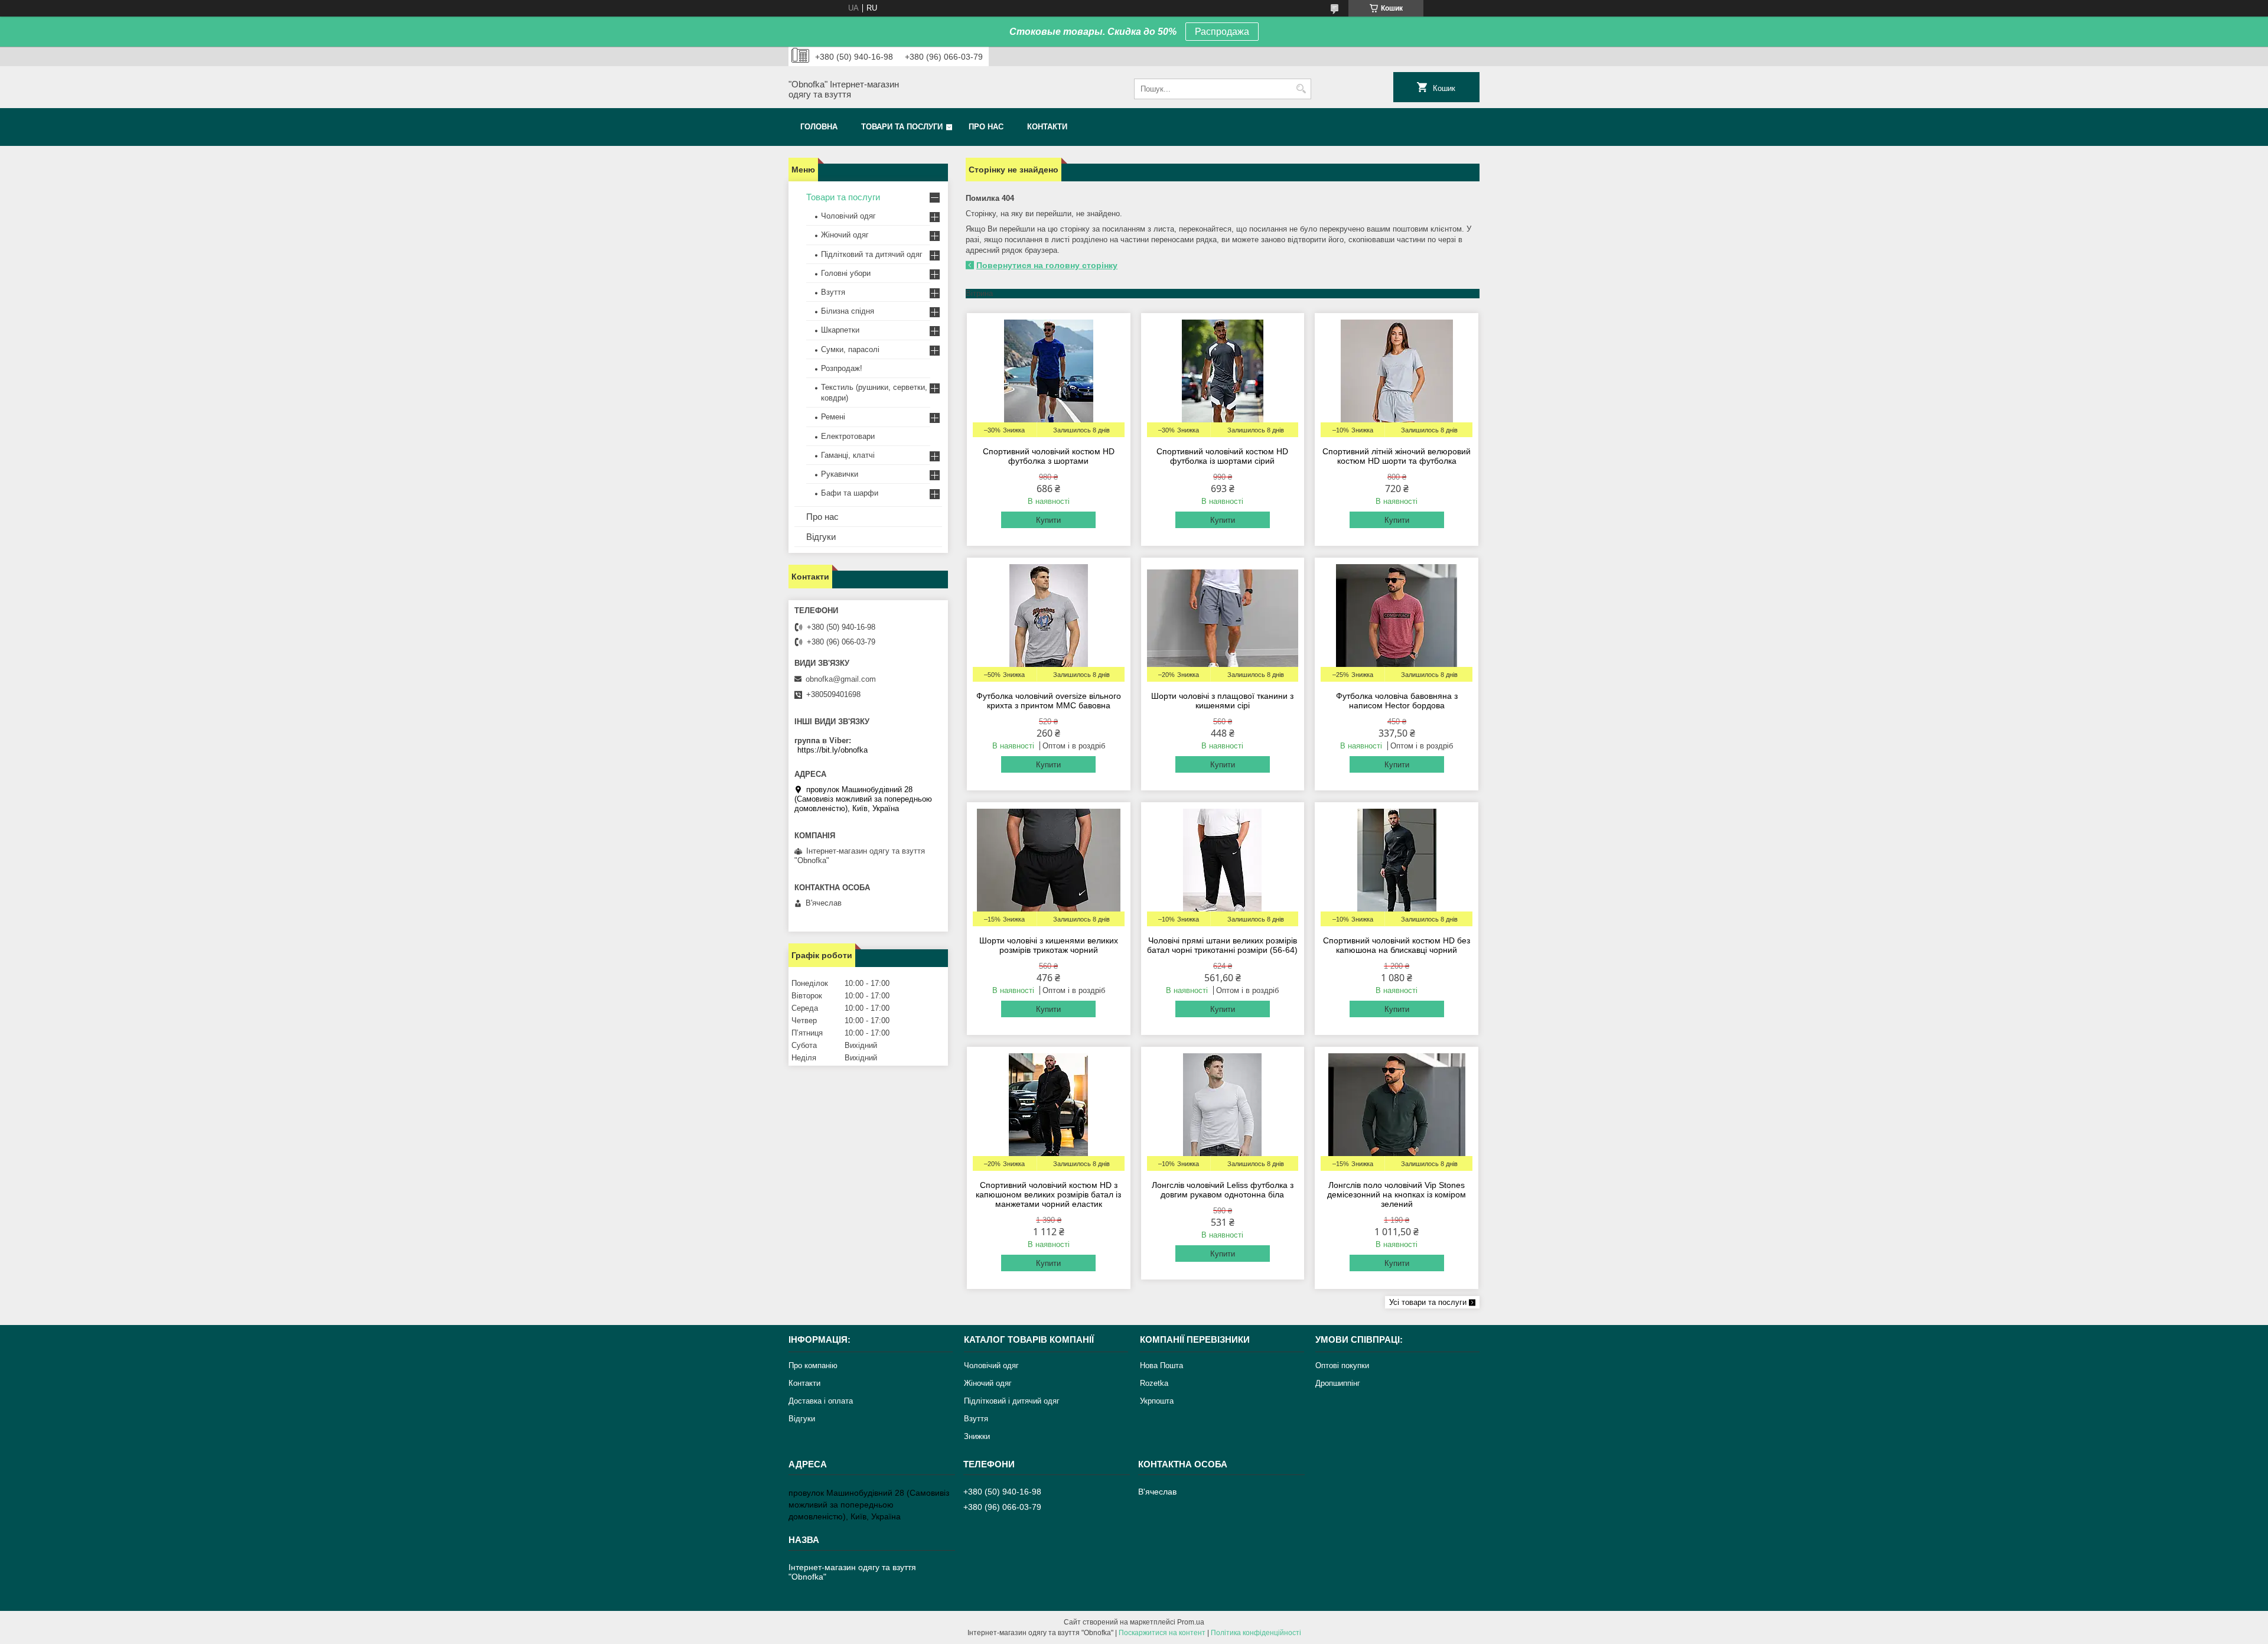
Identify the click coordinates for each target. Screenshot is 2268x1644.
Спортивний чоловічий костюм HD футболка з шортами (1049, 456)
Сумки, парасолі (850, 349)
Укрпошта (1157, 1401)
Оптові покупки (1342, 1365)
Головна (819, 127)
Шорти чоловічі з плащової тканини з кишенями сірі (1222, 701)
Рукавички (840, 474)
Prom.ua (1191, 1622)
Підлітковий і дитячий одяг (1012, 1401)
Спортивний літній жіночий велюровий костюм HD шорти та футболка (1397, 456)
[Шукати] (1301, 89)
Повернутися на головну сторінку (1047, 265)
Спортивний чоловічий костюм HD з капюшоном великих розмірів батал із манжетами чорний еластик (1048, 1194)
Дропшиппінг (1338, 1383)
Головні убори (846, 273)
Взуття (833, 292)
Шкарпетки (840, 330)
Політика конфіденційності (1256, 1633)
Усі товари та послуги (1428, 1302)
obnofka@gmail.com (841, 679)
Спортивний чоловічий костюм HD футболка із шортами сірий (1222, 456)
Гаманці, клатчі (848, 455)
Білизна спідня (848, 311)
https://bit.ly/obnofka (832, 750)
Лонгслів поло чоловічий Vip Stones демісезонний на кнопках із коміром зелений (1397, 1194)
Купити (1048, 520)
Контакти (1047, 127)
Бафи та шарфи (850, 493)
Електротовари (848, 436)
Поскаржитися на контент (1162, 1633)
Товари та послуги (902, 127)
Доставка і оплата (821, 1401)
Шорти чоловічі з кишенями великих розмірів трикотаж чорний (1049, 945)
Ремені (833, 417)
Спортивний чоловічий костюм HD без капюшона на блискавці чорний (1397, 945)
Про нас (986, 127)
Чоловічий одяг (848, 216)
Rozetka (1154, 1383)
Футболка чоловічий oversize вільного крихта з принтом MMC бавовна (1049, 701)
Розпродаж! (842, 368)
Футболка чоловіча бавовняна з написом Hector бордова (1397, 701)
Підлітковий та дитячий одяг (872, 254)
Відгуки (821, 537)
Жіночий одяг (845, 235)
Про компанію (813, 1365)
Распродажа (1222, 32)
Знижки (977, 1436)
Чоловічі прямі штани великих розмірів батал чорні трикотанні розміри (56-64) (1222, 945)
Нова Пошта (1161, 1365)
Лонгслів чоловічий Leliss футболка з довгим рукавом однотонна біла (1223, 1190)
